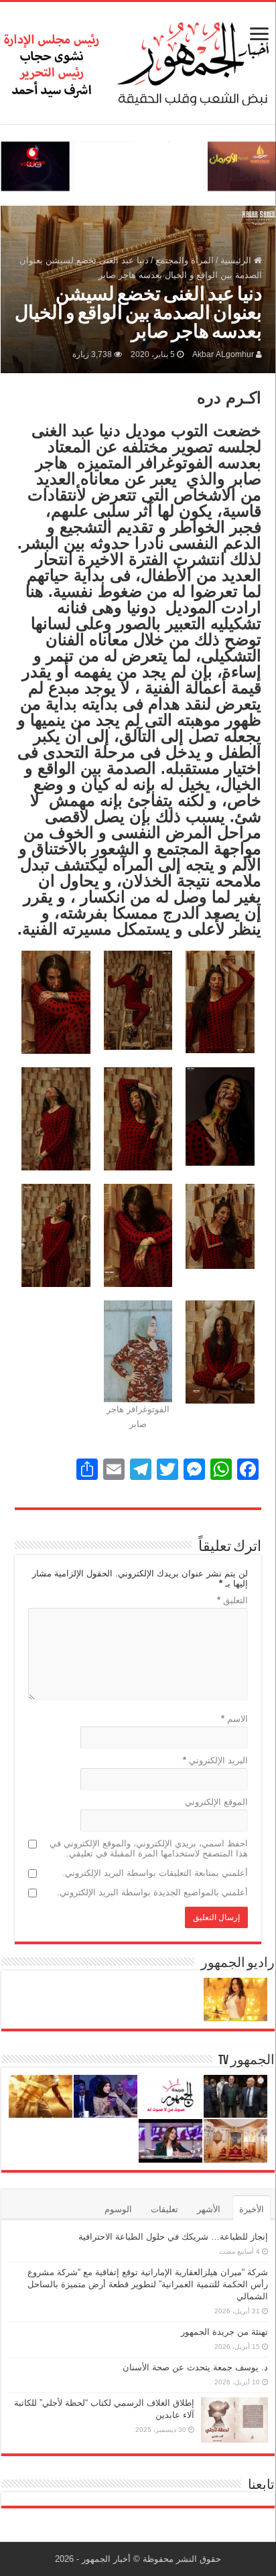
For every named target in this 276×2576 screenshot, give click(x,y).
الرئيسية (237, 260)
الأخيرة (252, 2209)
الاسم (234, 1719)
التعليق (232, 1600)
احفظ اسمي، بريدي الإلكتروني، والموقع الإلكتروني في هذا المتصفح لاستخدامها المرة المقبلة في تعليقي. (149, 1848)
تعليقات (164, 2209)
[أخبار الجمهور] (138, 60)
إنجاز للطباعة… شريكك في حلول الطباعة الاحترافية (173, 2237)
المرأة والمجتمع (185, 260)
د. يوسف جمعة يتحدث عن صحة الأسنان (195, 2367)
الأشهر (209, 2209)
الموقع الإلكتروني (216, 1802)
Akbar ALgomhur (223, 354)
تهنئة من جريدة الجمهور (224, 2332)
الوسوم (118, 2209)
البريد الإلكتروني (215, 1760)
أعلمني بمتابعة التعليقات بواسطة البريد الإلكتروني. (155, 1873)
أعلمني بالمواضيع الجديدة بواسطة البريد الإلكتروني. (152, 1892)
